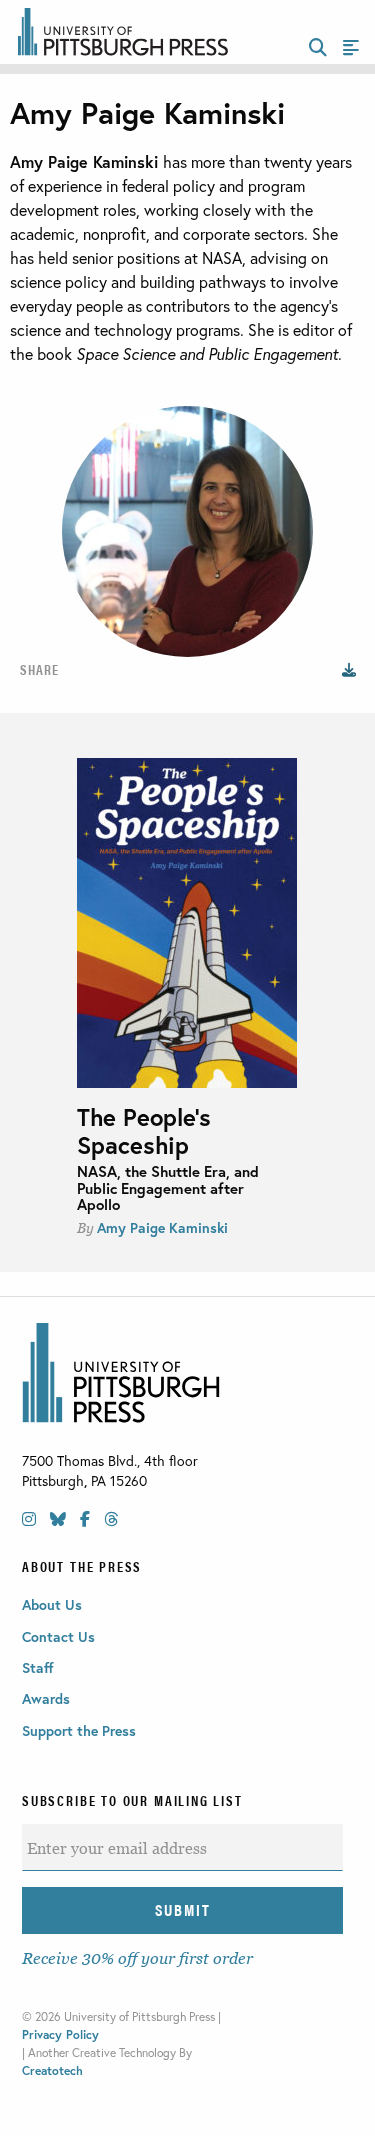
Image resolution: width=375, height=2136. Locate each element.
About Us (52, 1604)
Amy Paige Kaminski (162, 1227)
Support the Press (79, 1730)
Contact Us (58, 1636)
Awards (46, 1698)
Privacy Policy (60, 2034)
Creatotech (52, 2070)
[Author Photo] (352, 669)
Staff (38, 1667)
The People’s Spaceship (144, 1131)
